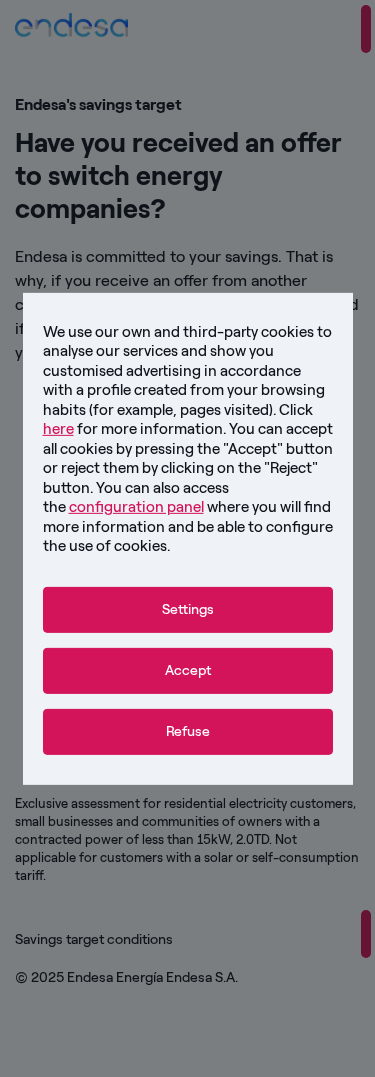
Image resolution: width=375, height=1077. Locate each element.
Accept (188, 669)
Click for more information (178, 419)
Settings (188, 608)
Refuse (188, 731)
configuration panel (136, 507)
